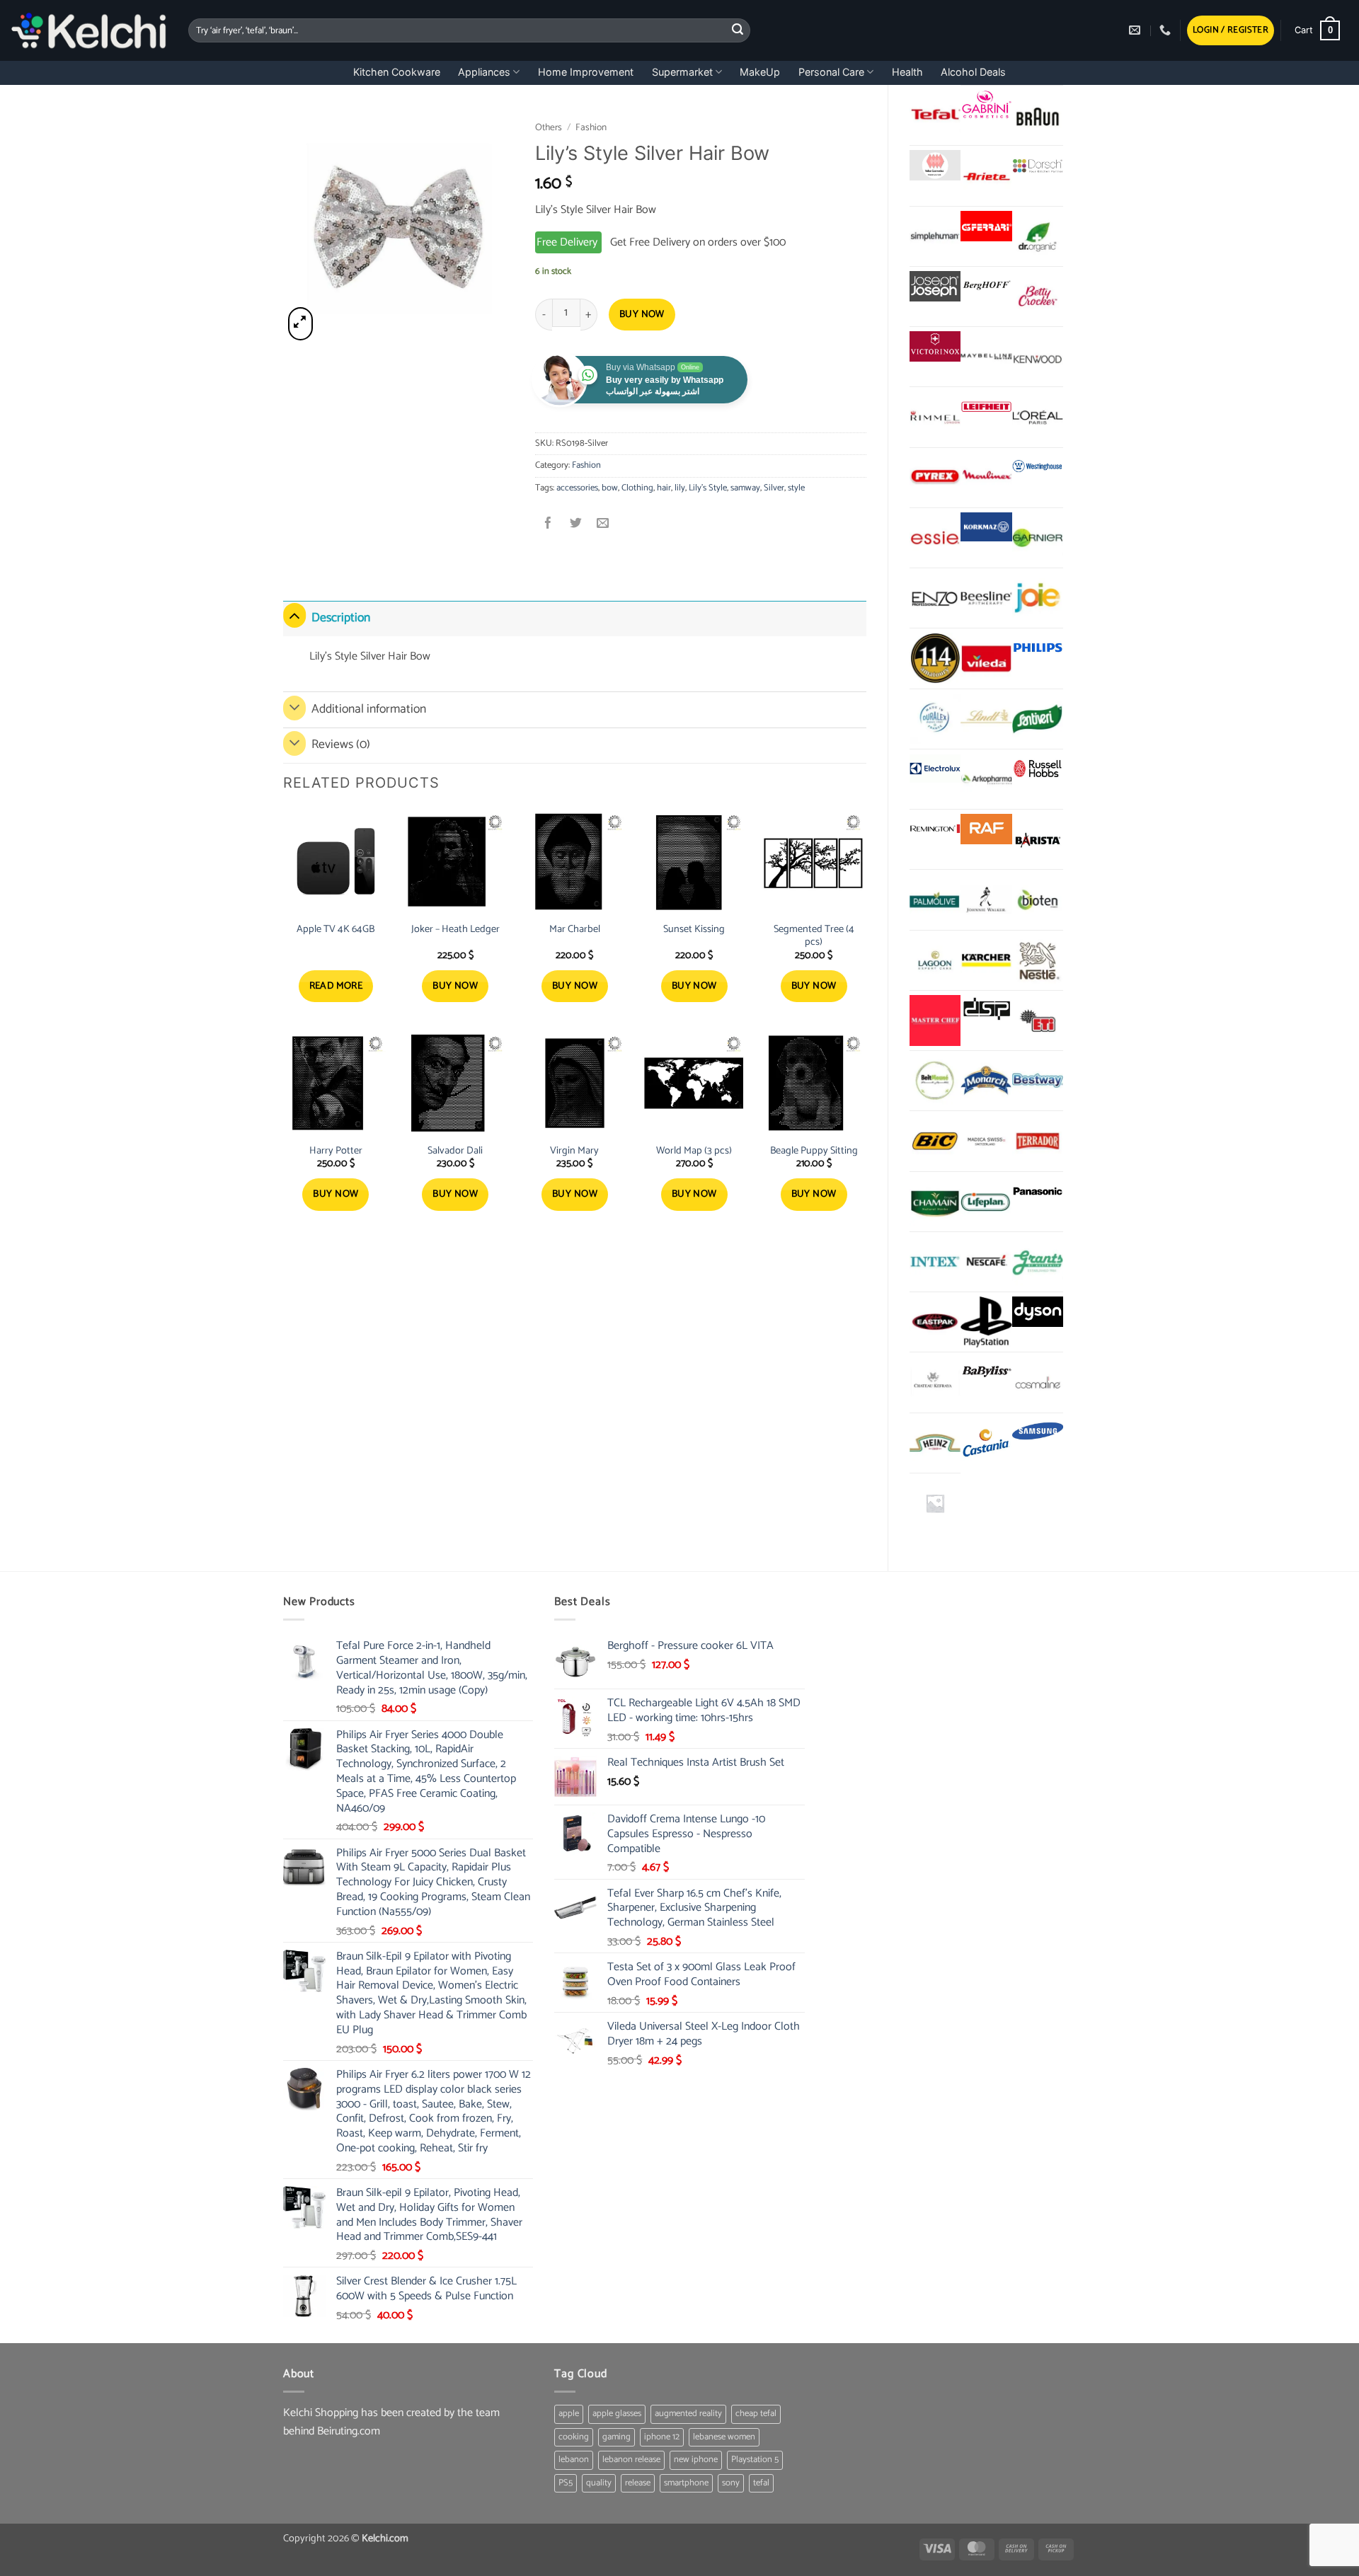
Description (341, 618)
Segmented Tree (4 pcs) (814, 936)
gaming (617, 2437)
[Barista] (1038, 839)
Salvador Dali (455, 1151)
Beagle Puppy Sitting (814, 1151)
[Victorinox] (935, 346)
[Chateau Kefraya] (935, 1382)
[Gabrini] (986, 105)
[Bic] (935, 1141)
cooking (574, 2437)
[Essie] (935, 538)
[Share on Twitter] (576, 525)
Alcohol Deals (973, 72)
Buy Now (642, 315)
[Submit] (738, 30)
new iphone (696, 2460)
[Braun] (1038, 115)
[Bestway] (1038, 1081)
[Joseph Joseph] (935, 286)
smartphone (686, 2483)
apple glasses (617, 2414)
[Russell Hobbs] (1038, 769)
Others (549, 127)
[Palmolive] (935, 899)
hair (664, 488)
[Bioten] (1038, 899)
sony (731, 2483)
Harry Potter (336, 1151)
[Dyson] (1038, 1312)
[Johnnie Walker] (986, 899)
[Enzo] (935, 598)
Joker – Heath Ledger (455, 930)
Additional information (369, 709)
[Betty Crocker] (1038, 297)
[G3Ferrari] (986, 226)
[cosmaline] (1038, 1382)
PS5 (566, 2483)
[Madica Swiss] (986, 1141)
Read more (336, 986)
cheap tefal (756, 2414)
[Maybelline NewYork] (986, 357)
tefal (761, 2483)
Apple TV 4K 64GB (336, 930)
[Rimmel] (935, 417)
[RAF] (986, 829)
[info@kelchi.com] (1136, 30)
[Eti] (1038, 1020)
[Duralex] (935, 719)
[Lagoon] (935, 960)
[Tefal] (935, 115)
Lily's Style (708, 488)
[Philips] (1038, 648)
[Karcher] (986, 960)
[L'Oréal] (1038, 417)
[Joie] (1038, 598)
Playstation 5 (755, 2460)
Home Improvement (586, 72)
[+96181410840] (1167, 30)
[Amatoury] (935, 658)
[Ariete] (986, 176)
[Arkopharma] (986, 779)
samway (745, 488)
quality (599, 2483)
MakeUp (760, 72)
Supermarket (682, 72)
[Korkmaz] (986, 527)
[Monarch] (986, 1081)
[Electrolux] (935, 769)
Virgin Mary (574, 1151)
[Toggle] (294, 615)
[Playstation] (986, 1322)
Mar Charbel (575, 930)
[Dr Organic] (1038, 236)
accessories (577, 488)
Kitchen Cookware (397, 72)
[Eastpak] (935, 1322)
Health (907, 72)
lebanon (574, 2460)
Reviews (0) (341, 745)
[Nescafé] (986, 1262)
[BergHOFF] (986, 286)
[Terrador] (1038, 1141)
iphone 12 (662, 2437)
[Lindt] (986, 719)
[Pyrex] (935, 478)
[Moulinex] (986, 478)
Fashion (591, 127)
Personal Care (831, 72)
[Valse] (935, 165)
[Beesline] (986, 598)
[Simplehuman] (935, 236)
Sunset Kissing (694, 930)
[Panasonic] (1038, 1191)
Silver (774, 488)
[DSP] (986, 1010)
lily (680, 488)
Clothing (637, 488)
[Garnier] (1038, 538)
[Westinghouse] (1038, 467)
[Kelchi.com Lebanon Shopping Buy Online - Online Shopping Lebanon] (89, 30)
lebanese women (724, 2437)
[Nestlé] (1038, 960)
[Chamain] (935, 1202)
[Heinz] (935, 1443)
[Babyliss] (986, 1372)
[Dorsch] (1038, 165)
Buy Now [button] (455, 986)
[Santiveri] (1038, 719)
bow (610, 488)
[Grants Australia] (1038, 1262)
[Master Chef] (935, 1020)
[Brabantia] (935, 1503)
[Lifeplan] (986, 1202)
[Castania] (986, 1443)
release (638, 2483)
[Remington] (935, 829)
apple (569, 2414)
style (796, 488)
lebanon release (631, 2460)
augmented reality (688, 2414)
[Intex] (935, 1262)
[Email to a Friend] (603, 525)
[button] (1231, 31)
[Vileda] (986, 658)
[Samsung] (1038, 1433)
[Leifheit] (986, 407)
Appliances (484, 72)
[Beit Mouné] (935, 1081)
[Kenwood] (1038, 357)
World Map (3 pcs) (694, 1151)
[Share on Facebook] (549, 525)
